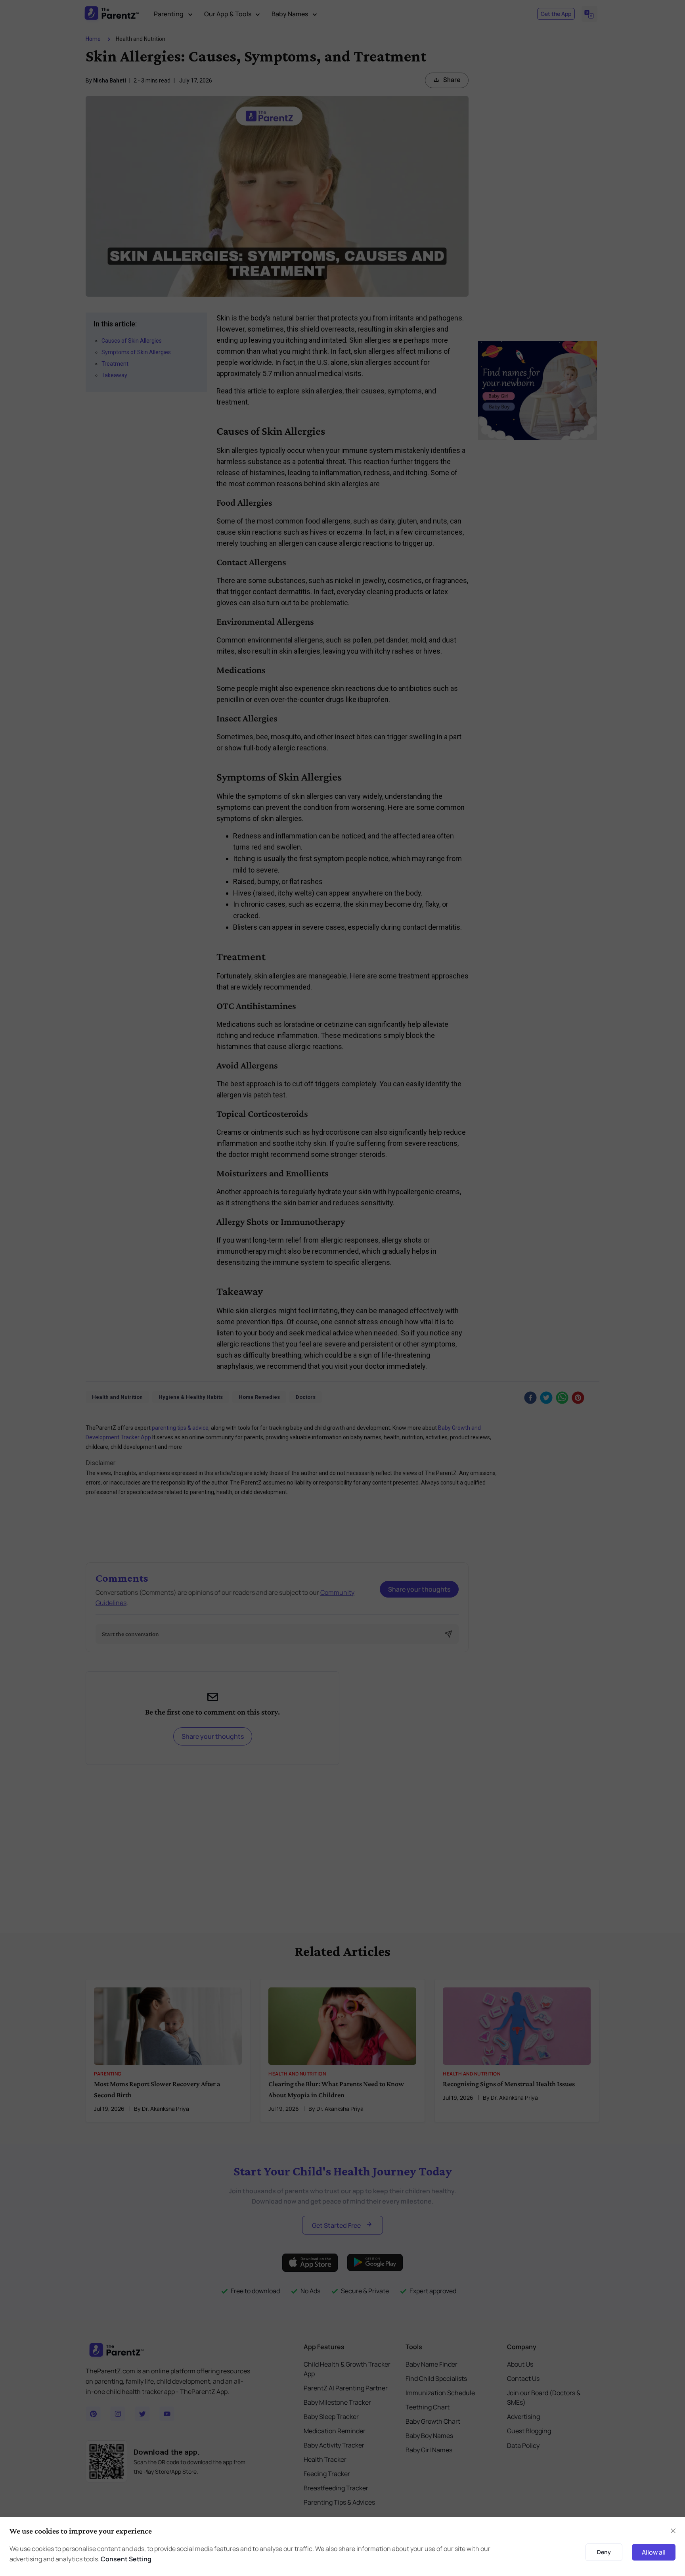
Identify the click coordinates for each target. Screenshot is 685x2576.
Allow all (654, 2552)
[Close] (673, 2531)
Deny (604, 2552)
